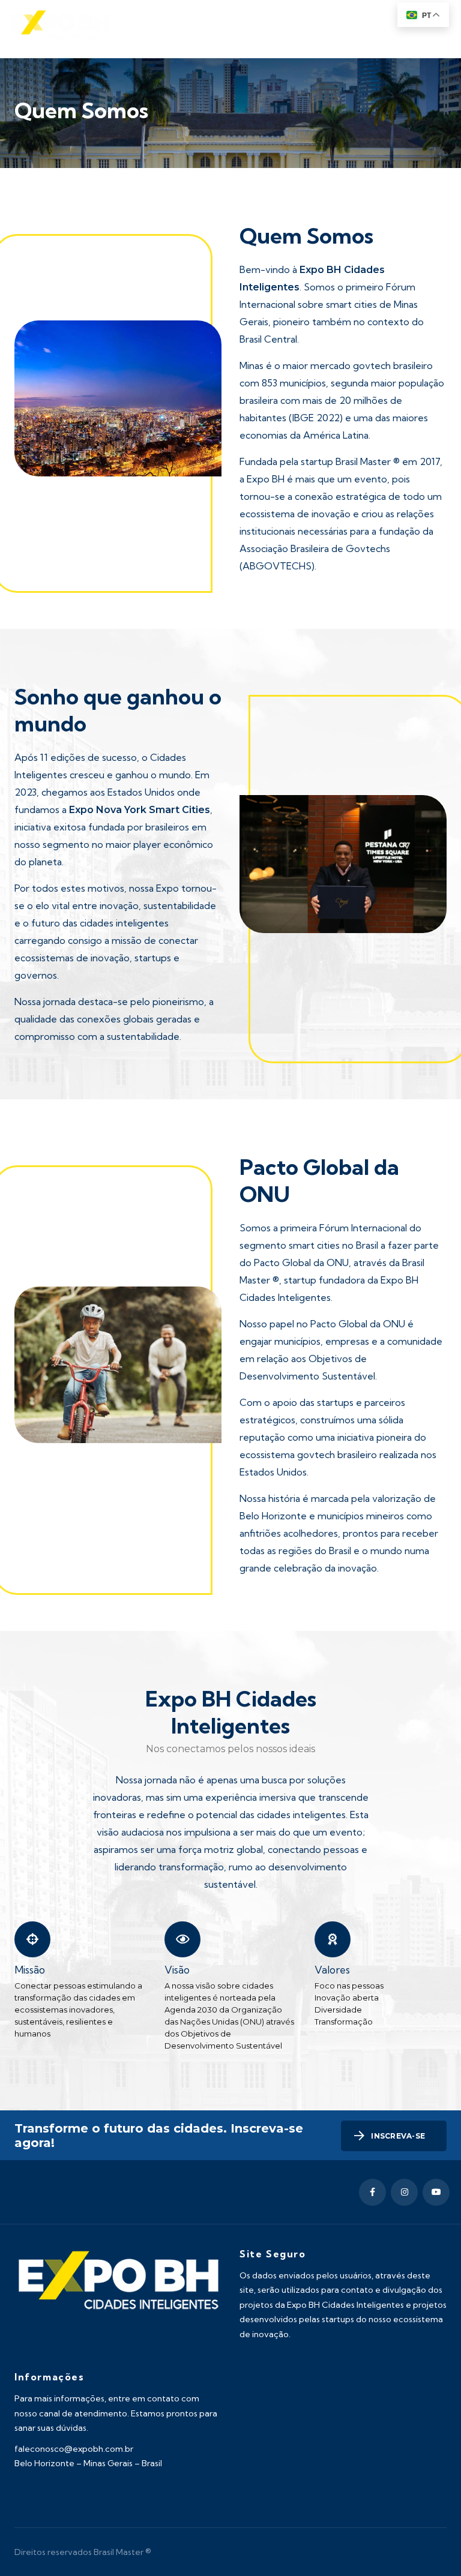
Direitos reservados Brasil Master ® (83, 2552)
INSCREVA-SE (398, 2136)
